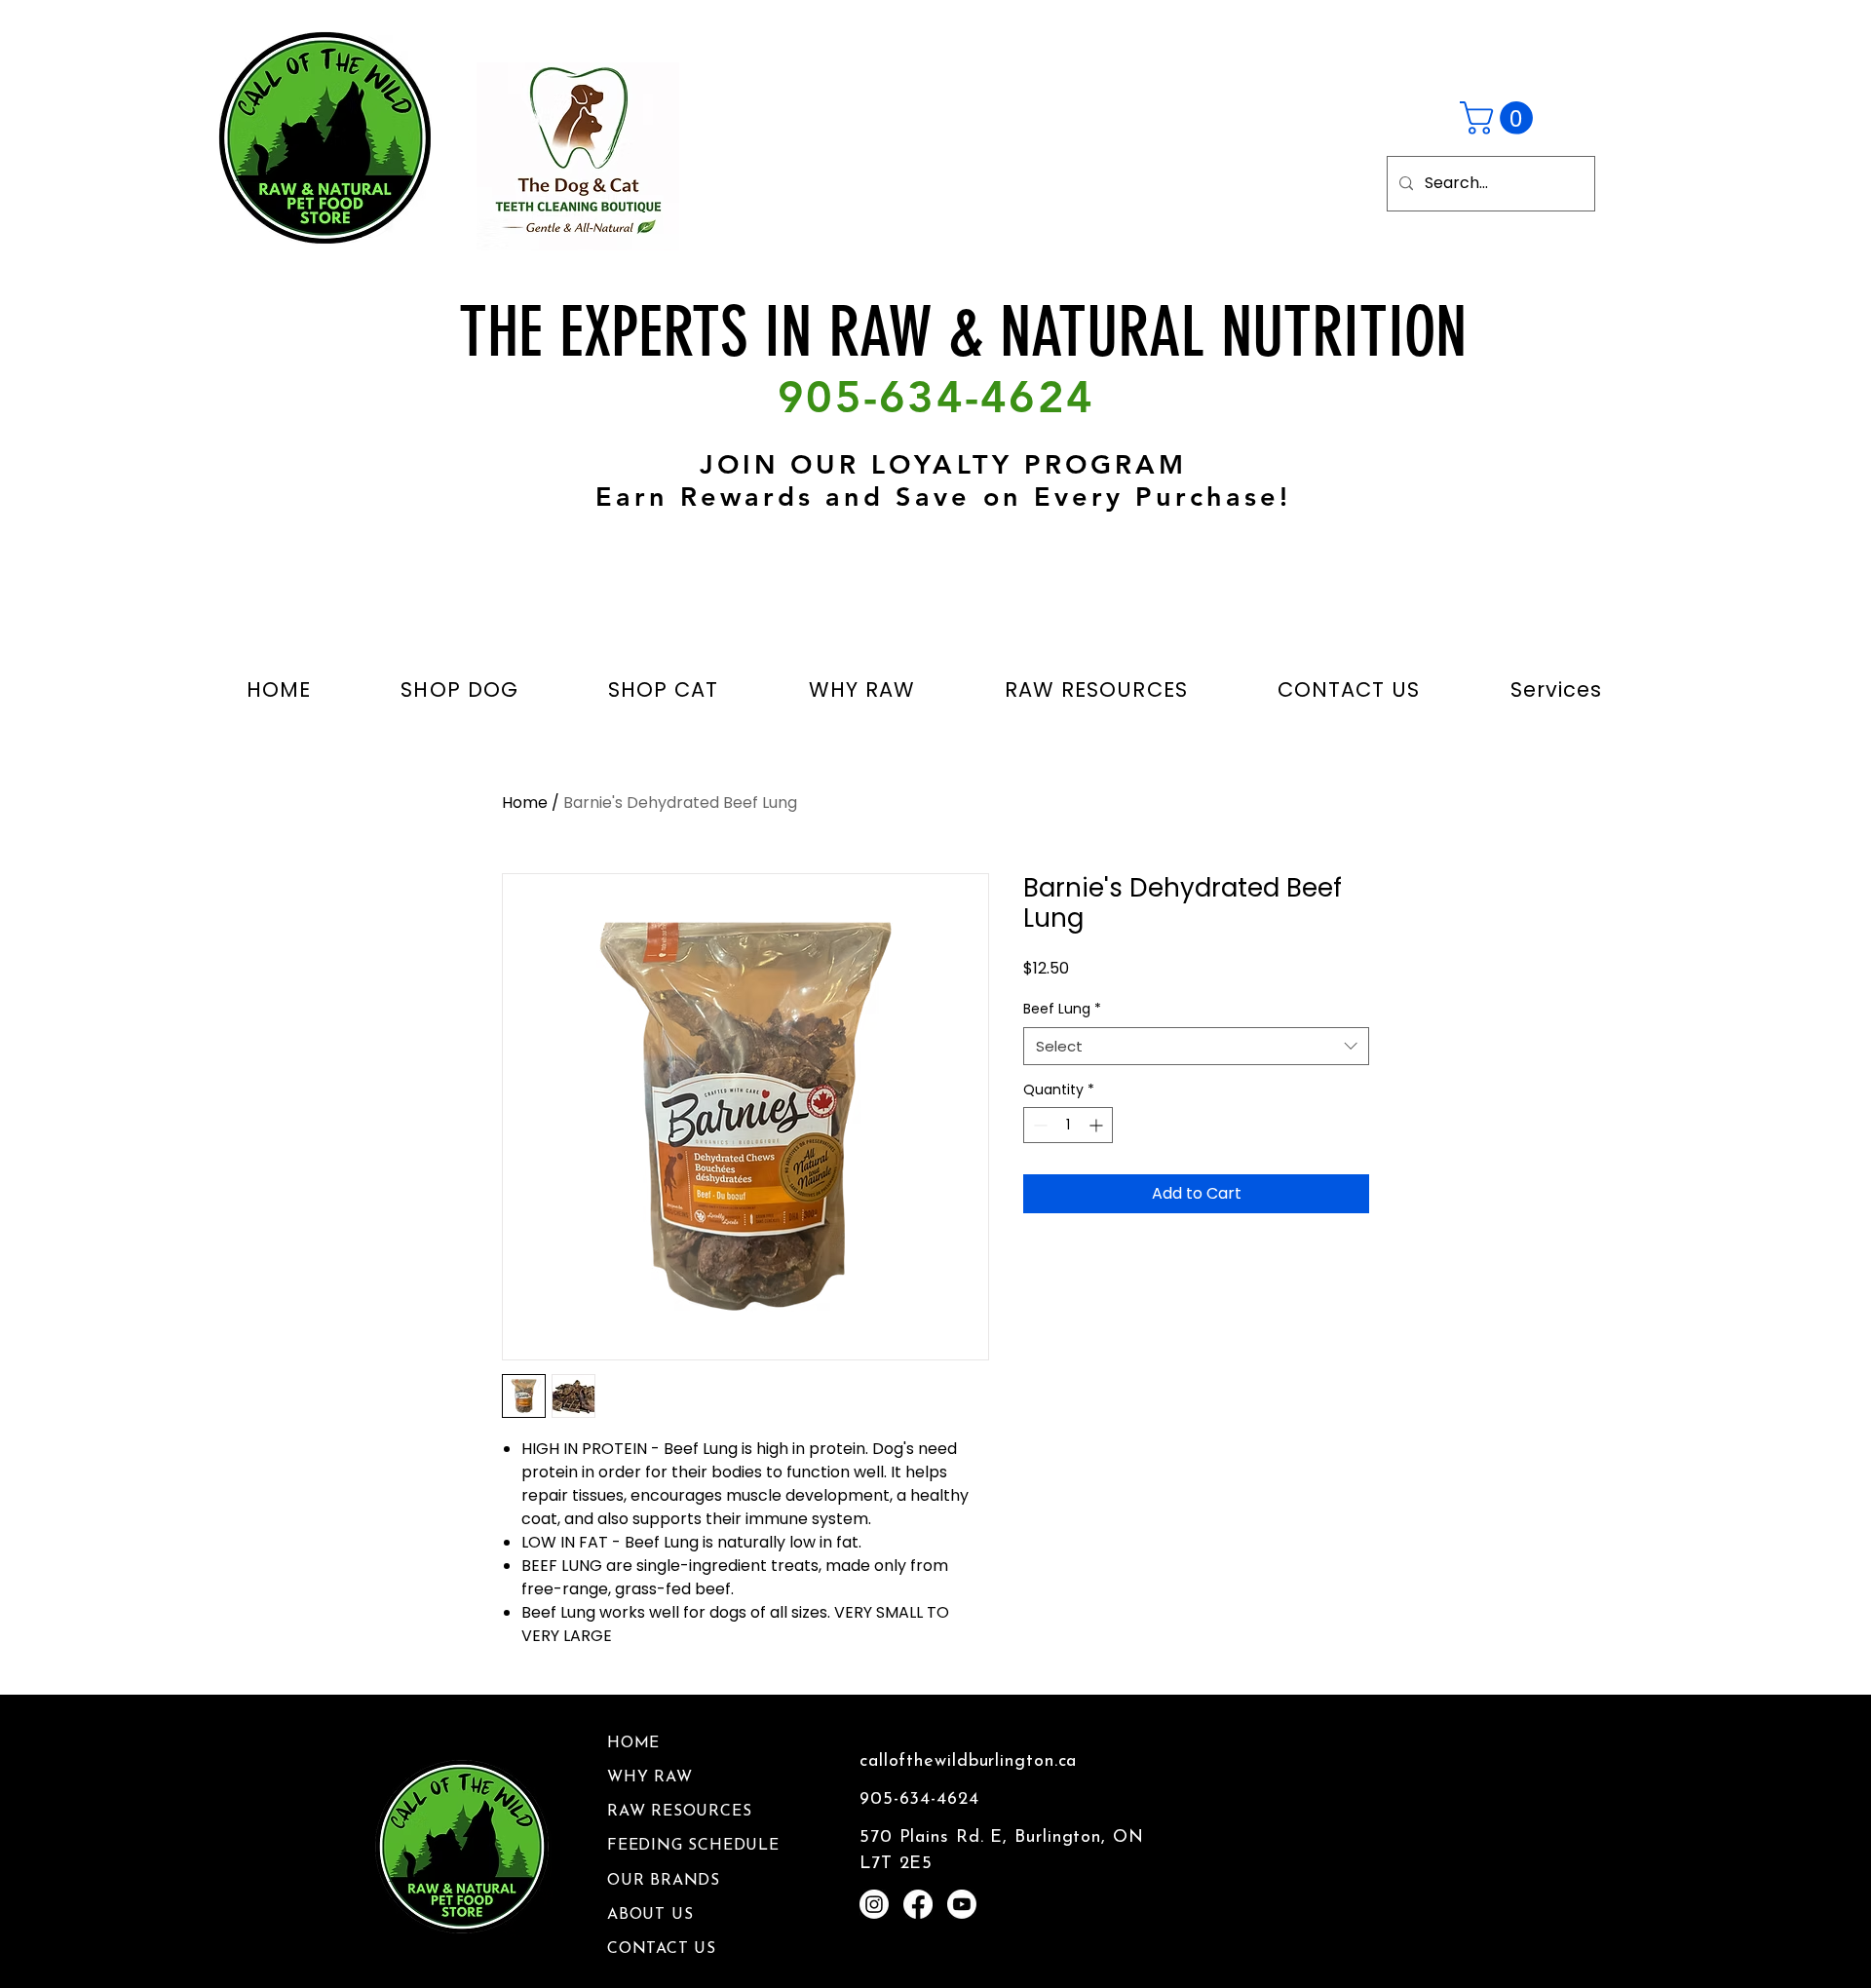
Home (525, 803)
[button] (1500, 118)
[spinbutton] (1068, 1125)
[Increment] (1098, 1125)
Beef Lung (1062, 1009)
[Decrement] (1038, 1125)
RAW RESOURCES (679, 1812)
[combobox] (1196, 1046)
